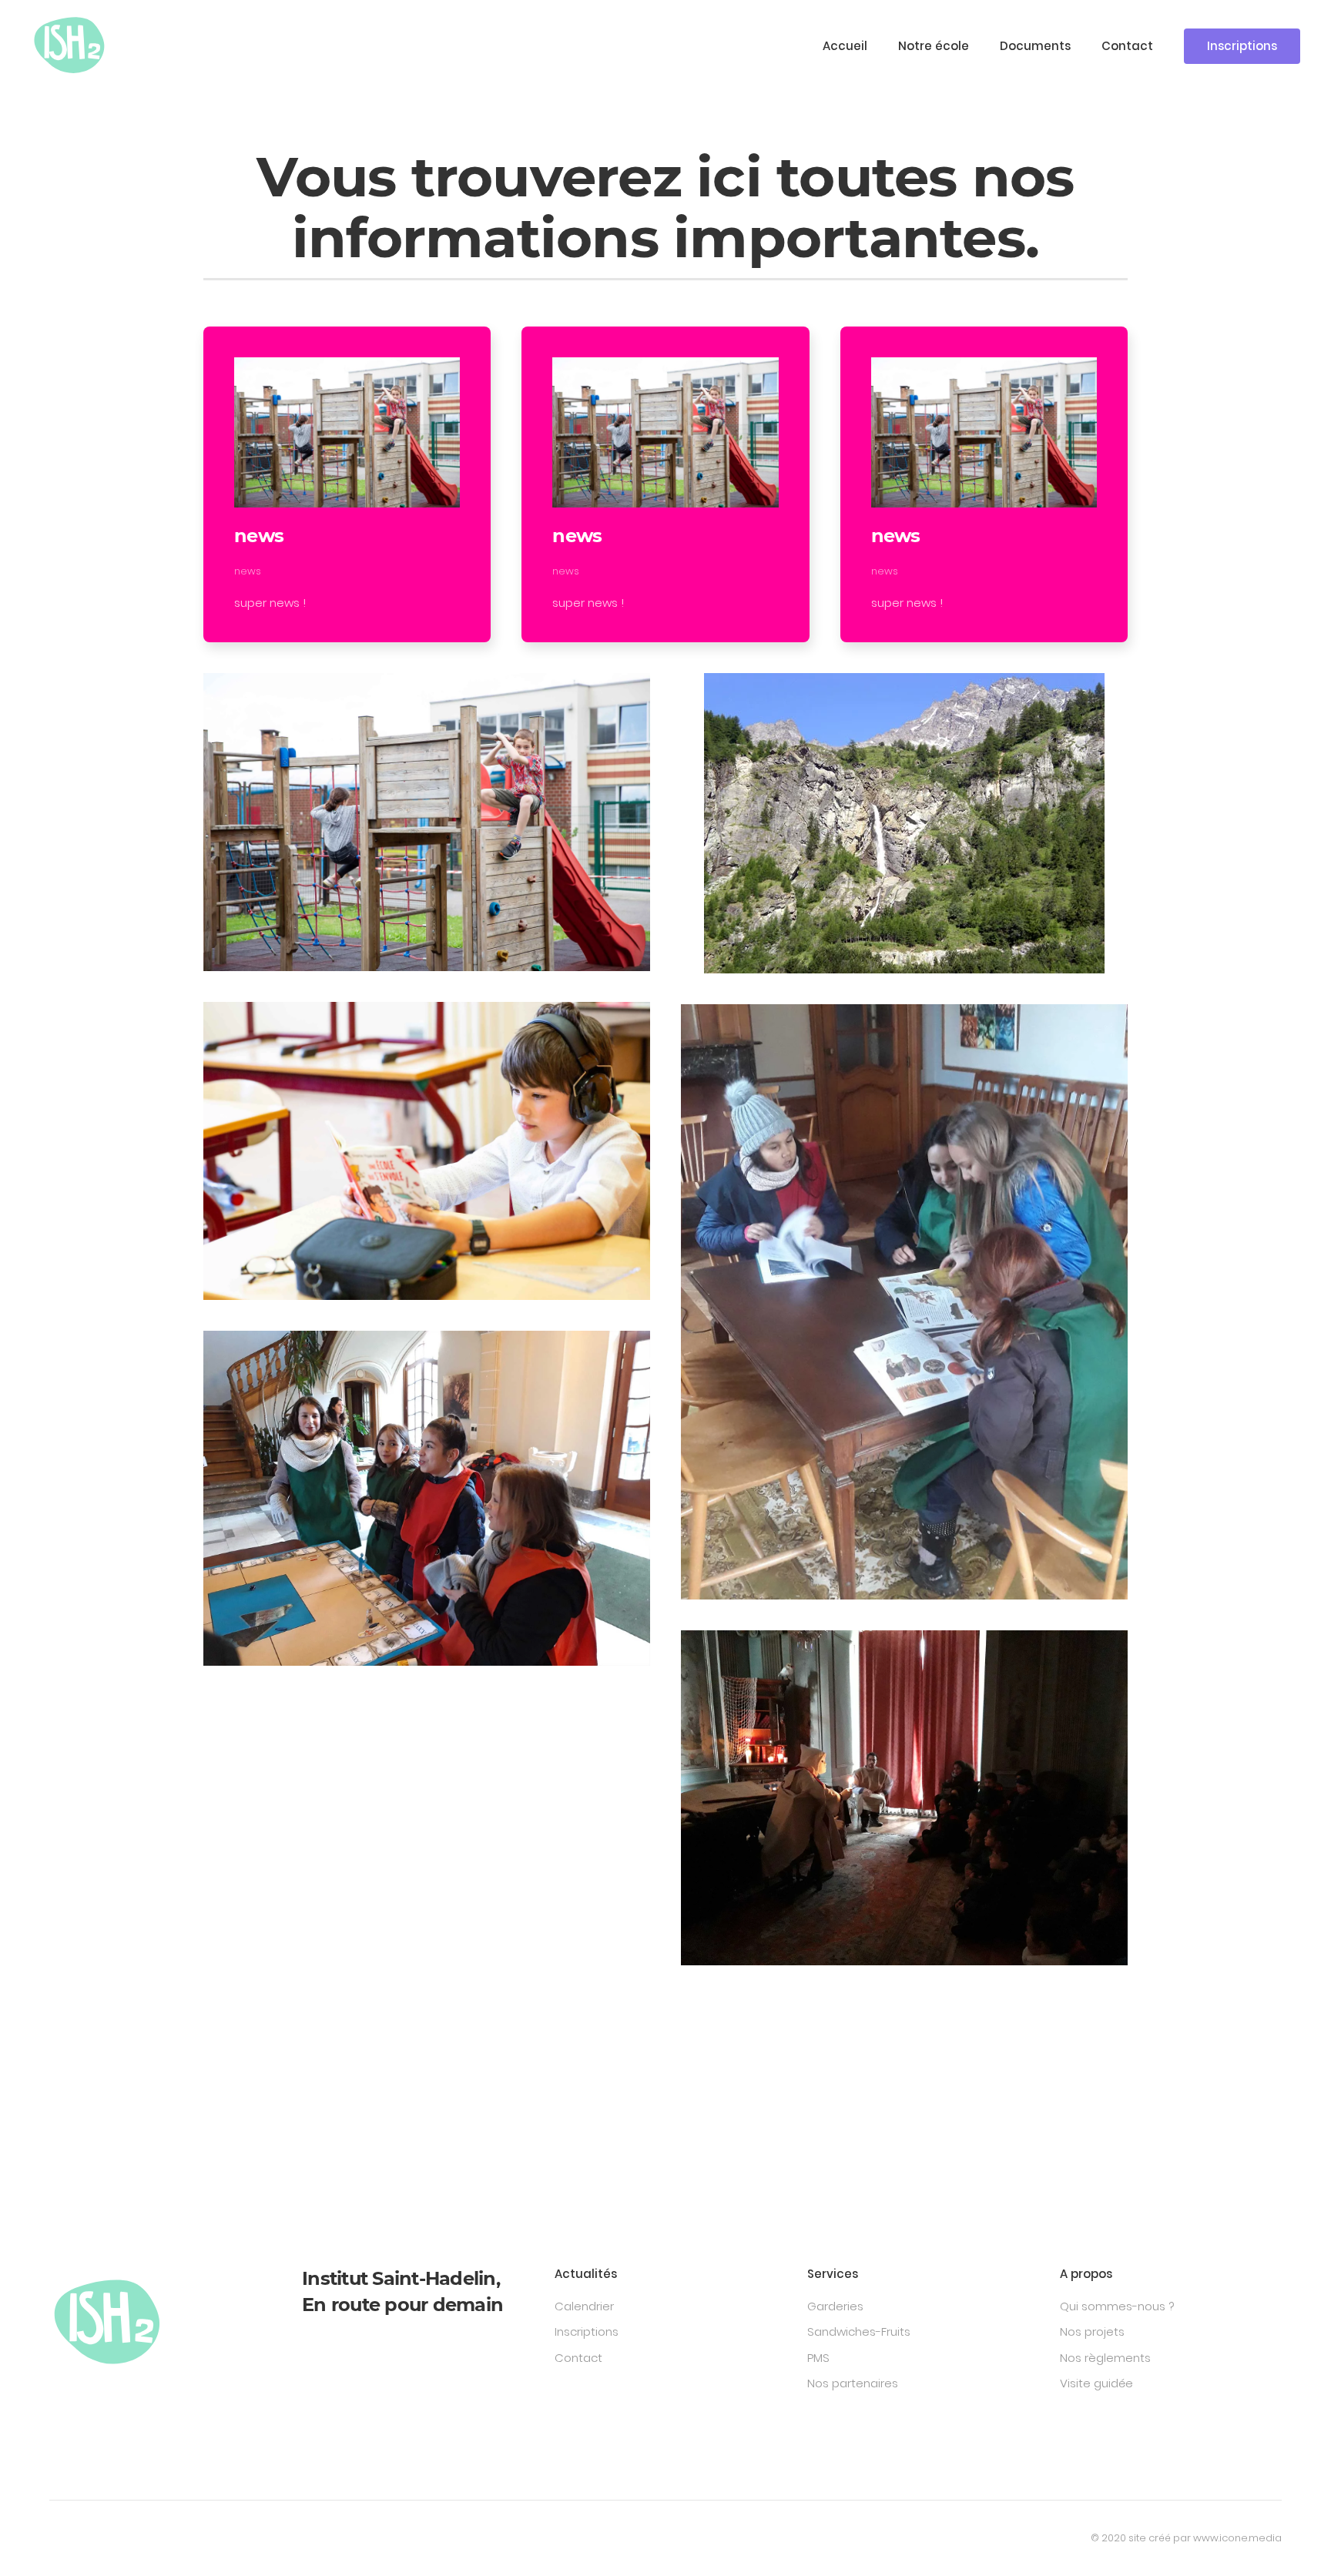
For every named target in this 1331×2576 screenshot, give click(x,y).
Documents (1035, 46)
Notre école (934, 46)
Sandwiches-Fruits (859, 2331)
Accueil (845, 46)
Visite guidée (1096, 2383)
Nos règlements (1105, 2358)
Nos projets (1092, 2331)
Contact (1127, 46)
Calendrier (584, 2306)
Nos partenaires (853, 2383)
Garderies (835, 2306)
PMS (818, 2358)
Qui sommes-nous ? (1117, 2306)
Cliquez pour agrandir (427, 821)
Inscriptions (1242, 46)
